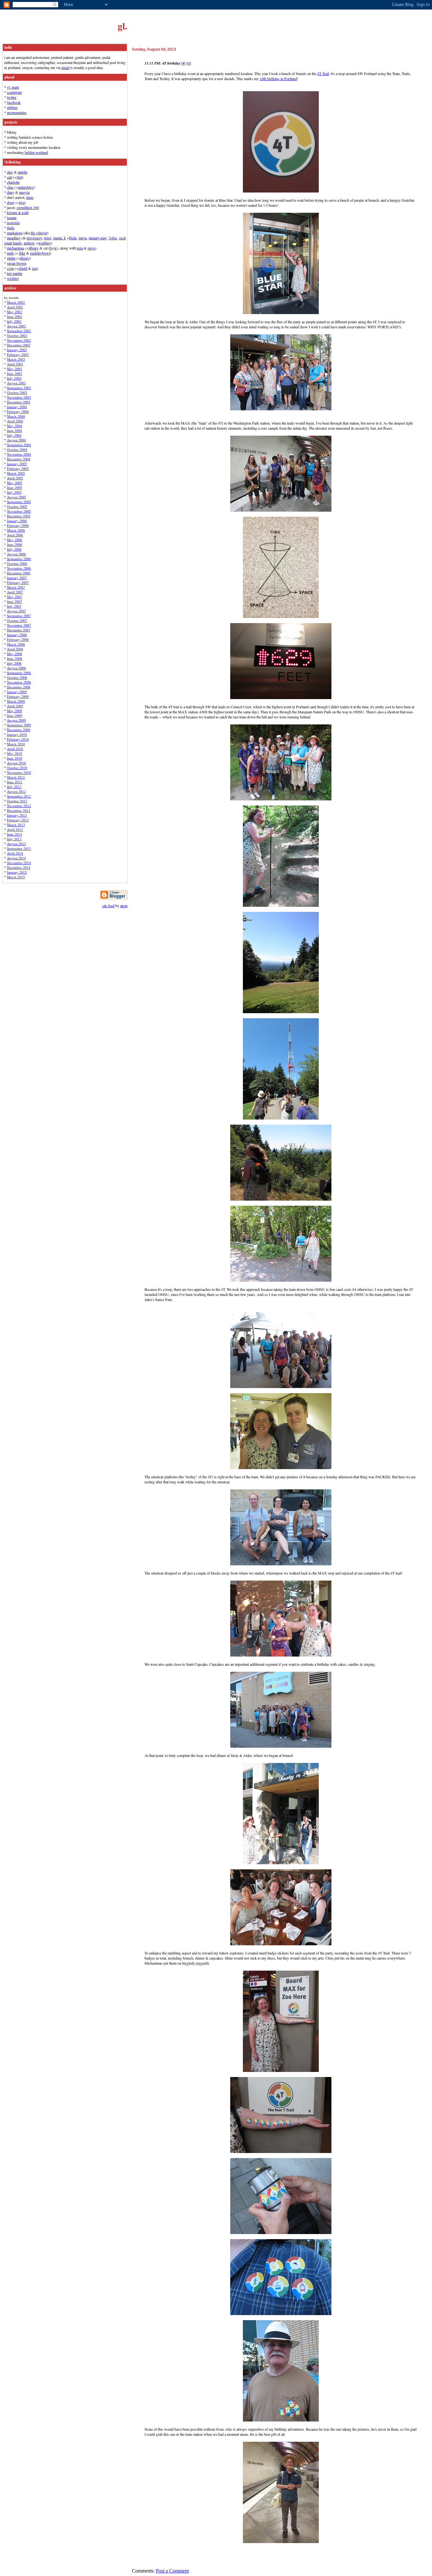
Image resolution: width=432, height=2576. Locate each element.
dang (11, 192)
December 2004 (19, 459)
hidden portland (36, 152)
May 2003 (15, 369)
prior (48, 238)
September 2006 (19, 559)
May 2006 (15, 540)
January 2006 (17, 521)
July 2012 (14, 787)
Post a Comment (172, 2571)
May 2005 (15, 483)
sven (10, 268)
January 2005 (17, 464)
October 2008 (17, 677)
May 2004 (15, 426)
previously (34, 238)
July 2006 (14, 549)
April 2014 (15, 853)
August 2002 (16, 326)
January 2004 (17, 407)
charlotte (13, 182)
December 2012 (19, 810)
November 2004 (19, 454)
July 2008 (14, 663)
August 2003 (16, 383)
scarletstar (14, 92)
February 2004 (18, 411)
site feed (108, 906)
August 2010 (16, 763)
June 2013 (15, 834)
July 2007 (14, 606)
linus (30, 197)
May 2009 (15, 711)
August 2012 (16, 791)
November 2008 (19, 682)
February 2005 (18, 468)
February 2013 (18, 820)
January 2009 (17, 692)
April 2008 (15, 649)
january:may (98, 238)
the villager (39, 233)
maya (83, 238)
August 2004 (16, 440)
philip (11, 258)
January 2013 (17, 815)
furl (19, 177)
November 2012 (19, 806)
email (65, 67)
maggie (24, 192)
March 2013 (16, 825)
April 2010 (15, 749)
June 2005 (15, 487)
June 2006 (15, 544)
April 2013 (15, 829)
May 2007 (15, 597)
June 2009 (15, 715)
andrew (29, 243)
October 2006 (17, 563)
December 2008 (19, 687)
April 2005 (15, 478)
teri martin (15, 273)
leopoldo (13, 223)
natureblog (26, 187)
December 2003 (19, 402)
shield (23, 268)
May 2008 (15, 654)
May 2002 (15, 312)
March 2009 (16, 701)
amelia (22, 172)
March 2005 (16, 473)
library (34, 248)
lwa (22, 202)
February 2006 (18, 525)
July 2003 (14, 378)
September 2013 (19, 848)
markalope (15, 233)
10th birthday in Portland (278, 79)
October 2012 (17, 801)
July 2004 (14, 435)
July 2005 (14, 492)
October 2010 (17, 768)
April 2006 (15, 535)
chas (10, 187)
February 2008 (18, 639)
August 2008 (16, 668)
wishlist (13, 278)
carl (10, 177)
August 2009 (16, 720)
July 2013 (14, 839)
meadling (14, 238)
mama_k (59, 238)
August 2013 (16, 844)
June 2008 (15, 658)
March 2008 (16, 644)
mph (10, 253)
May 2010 (15, 753)
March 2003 (16, 359)
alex (10, 172)
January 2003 (17, 350)
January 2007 (17, 578)
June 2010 (15, 758)
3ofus (113, 238)
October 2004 (17, 449)
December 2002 (19, 345)
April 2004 (15, 421)
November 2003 (19, 397)
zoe (34, 268)
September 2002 (19, 331)
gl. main (13, 87)
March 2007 (16, 587)
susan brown (17, 263)
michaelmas (16, 248)
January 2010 (17, 734)
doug (11, 202)
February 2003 (18, 354)
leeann (12, 218)
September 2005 (19, 502)
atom (124, 906)
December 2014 (19, 867)
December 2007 (19, 630)
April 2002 (15, 307)
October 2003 (17, 392)
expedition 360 (28, 207)
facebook (14, 102)
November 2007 (19, 625)
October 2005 (17, 506)
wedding (44, 243)
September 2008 (19, 673)
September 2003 (19, 388)
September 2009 (19, 725)
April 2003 (15, 364)
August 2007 (16, 611)
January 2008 (17, 635)
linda (11, 228)
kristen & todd (18, 212)
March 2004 (16, 416)
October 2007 (17, 620)
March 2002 (16, 302)
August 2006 (16, 554)
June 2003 (15, 373)
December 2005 (19, 516)
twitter (12, 97)
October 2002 (17, 335)
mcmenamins (17, 112)
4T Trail (323, 73)
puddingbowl (40, 253)
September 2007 (19, 616)
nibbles (12, 107)
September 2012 (19, 796)
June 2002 (15, 316)
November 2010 (19, 772)
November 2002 (19, 340)
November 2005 (19, 511)
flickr (73, 238)
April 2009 (15, 706)
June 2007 (15, 601)
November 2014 (19, 863)
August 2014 (16, 858)
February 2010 (18, 739)
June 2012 (15, 782)
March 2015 (16, 877)
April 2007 (15, 592)
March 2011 (16, 777)
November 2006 (19, 568)
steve (91, 248)
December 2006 (19, 573)
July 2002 (14, 321)
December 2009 (19, 730)
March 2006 (16, 530)
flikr (22, 253)
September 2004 (19, 445)
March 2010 (16, 744)
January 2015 (17, 872)
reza (80, 248)
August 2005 (16, 497)
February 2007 (18, 582)
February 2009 (18, 696)
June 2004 (15, 430)
